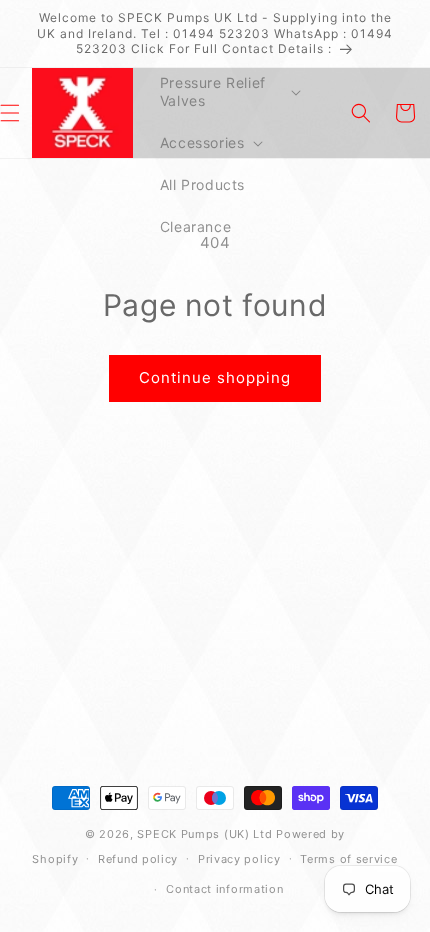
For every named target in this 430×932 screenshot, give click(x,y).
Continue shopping (215, 377)
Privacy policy (239, 859)
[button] (228, 92)
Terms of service (348, 859)
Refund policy (138, 859)
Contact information (224, 889)
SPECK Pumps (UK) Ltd (204, 834)
